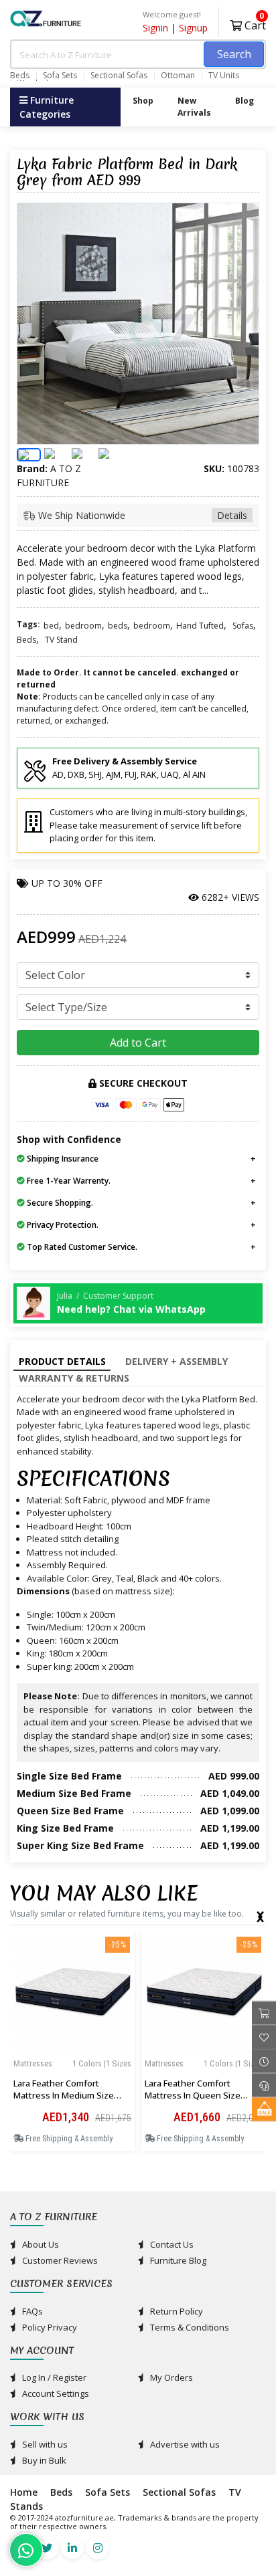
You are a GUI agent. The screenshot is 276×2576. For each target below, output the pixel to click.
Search (234, 54)
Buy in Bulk (43, 2460)
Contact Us (171, 2244)
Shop (143, 101)
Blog (245, 101)
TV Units (224, 76)
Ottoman (178, 76)
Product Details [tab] (62, 1361)
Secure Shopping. (59, 1203)
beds (118, 626)
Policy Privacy (49, 2327)
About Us (40, 2244)
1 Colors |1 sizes (102, 2063)
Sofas (243, 626)
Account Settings (55, 2393)
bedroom (83, 626)
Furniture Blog (177, 2260)
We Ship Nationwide (141, 515)
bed (51, 626)
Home (24, 2492)
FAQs (31, 2311)
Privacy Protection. (62, 1225)
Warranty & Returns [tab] (74, 1378)
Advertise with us (184, 2444)
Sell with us (44, 2444)
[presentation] (260, 1914)
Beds (20, 76)
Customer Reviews (59, 2260)
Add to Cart (138, 1043)
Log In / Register (53, 2377)
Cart (254, 24)
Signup (193, 28)
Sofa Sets (60, 76)
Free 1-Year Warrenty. (68, 1181)
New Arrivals (194, 107)
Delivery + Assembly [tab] (177, 1361)
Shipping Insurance (62, 1159)
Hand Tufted (200, 626)
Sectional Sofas (119, 76)
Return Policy (176, 2311)
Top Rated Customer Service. (81, 1247)
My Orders (170, 2377)
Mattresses (33, 2063)
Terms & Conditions (189, 2327)
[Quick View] (72, 2079)
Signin (155, 28)
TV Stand (61, 640)
